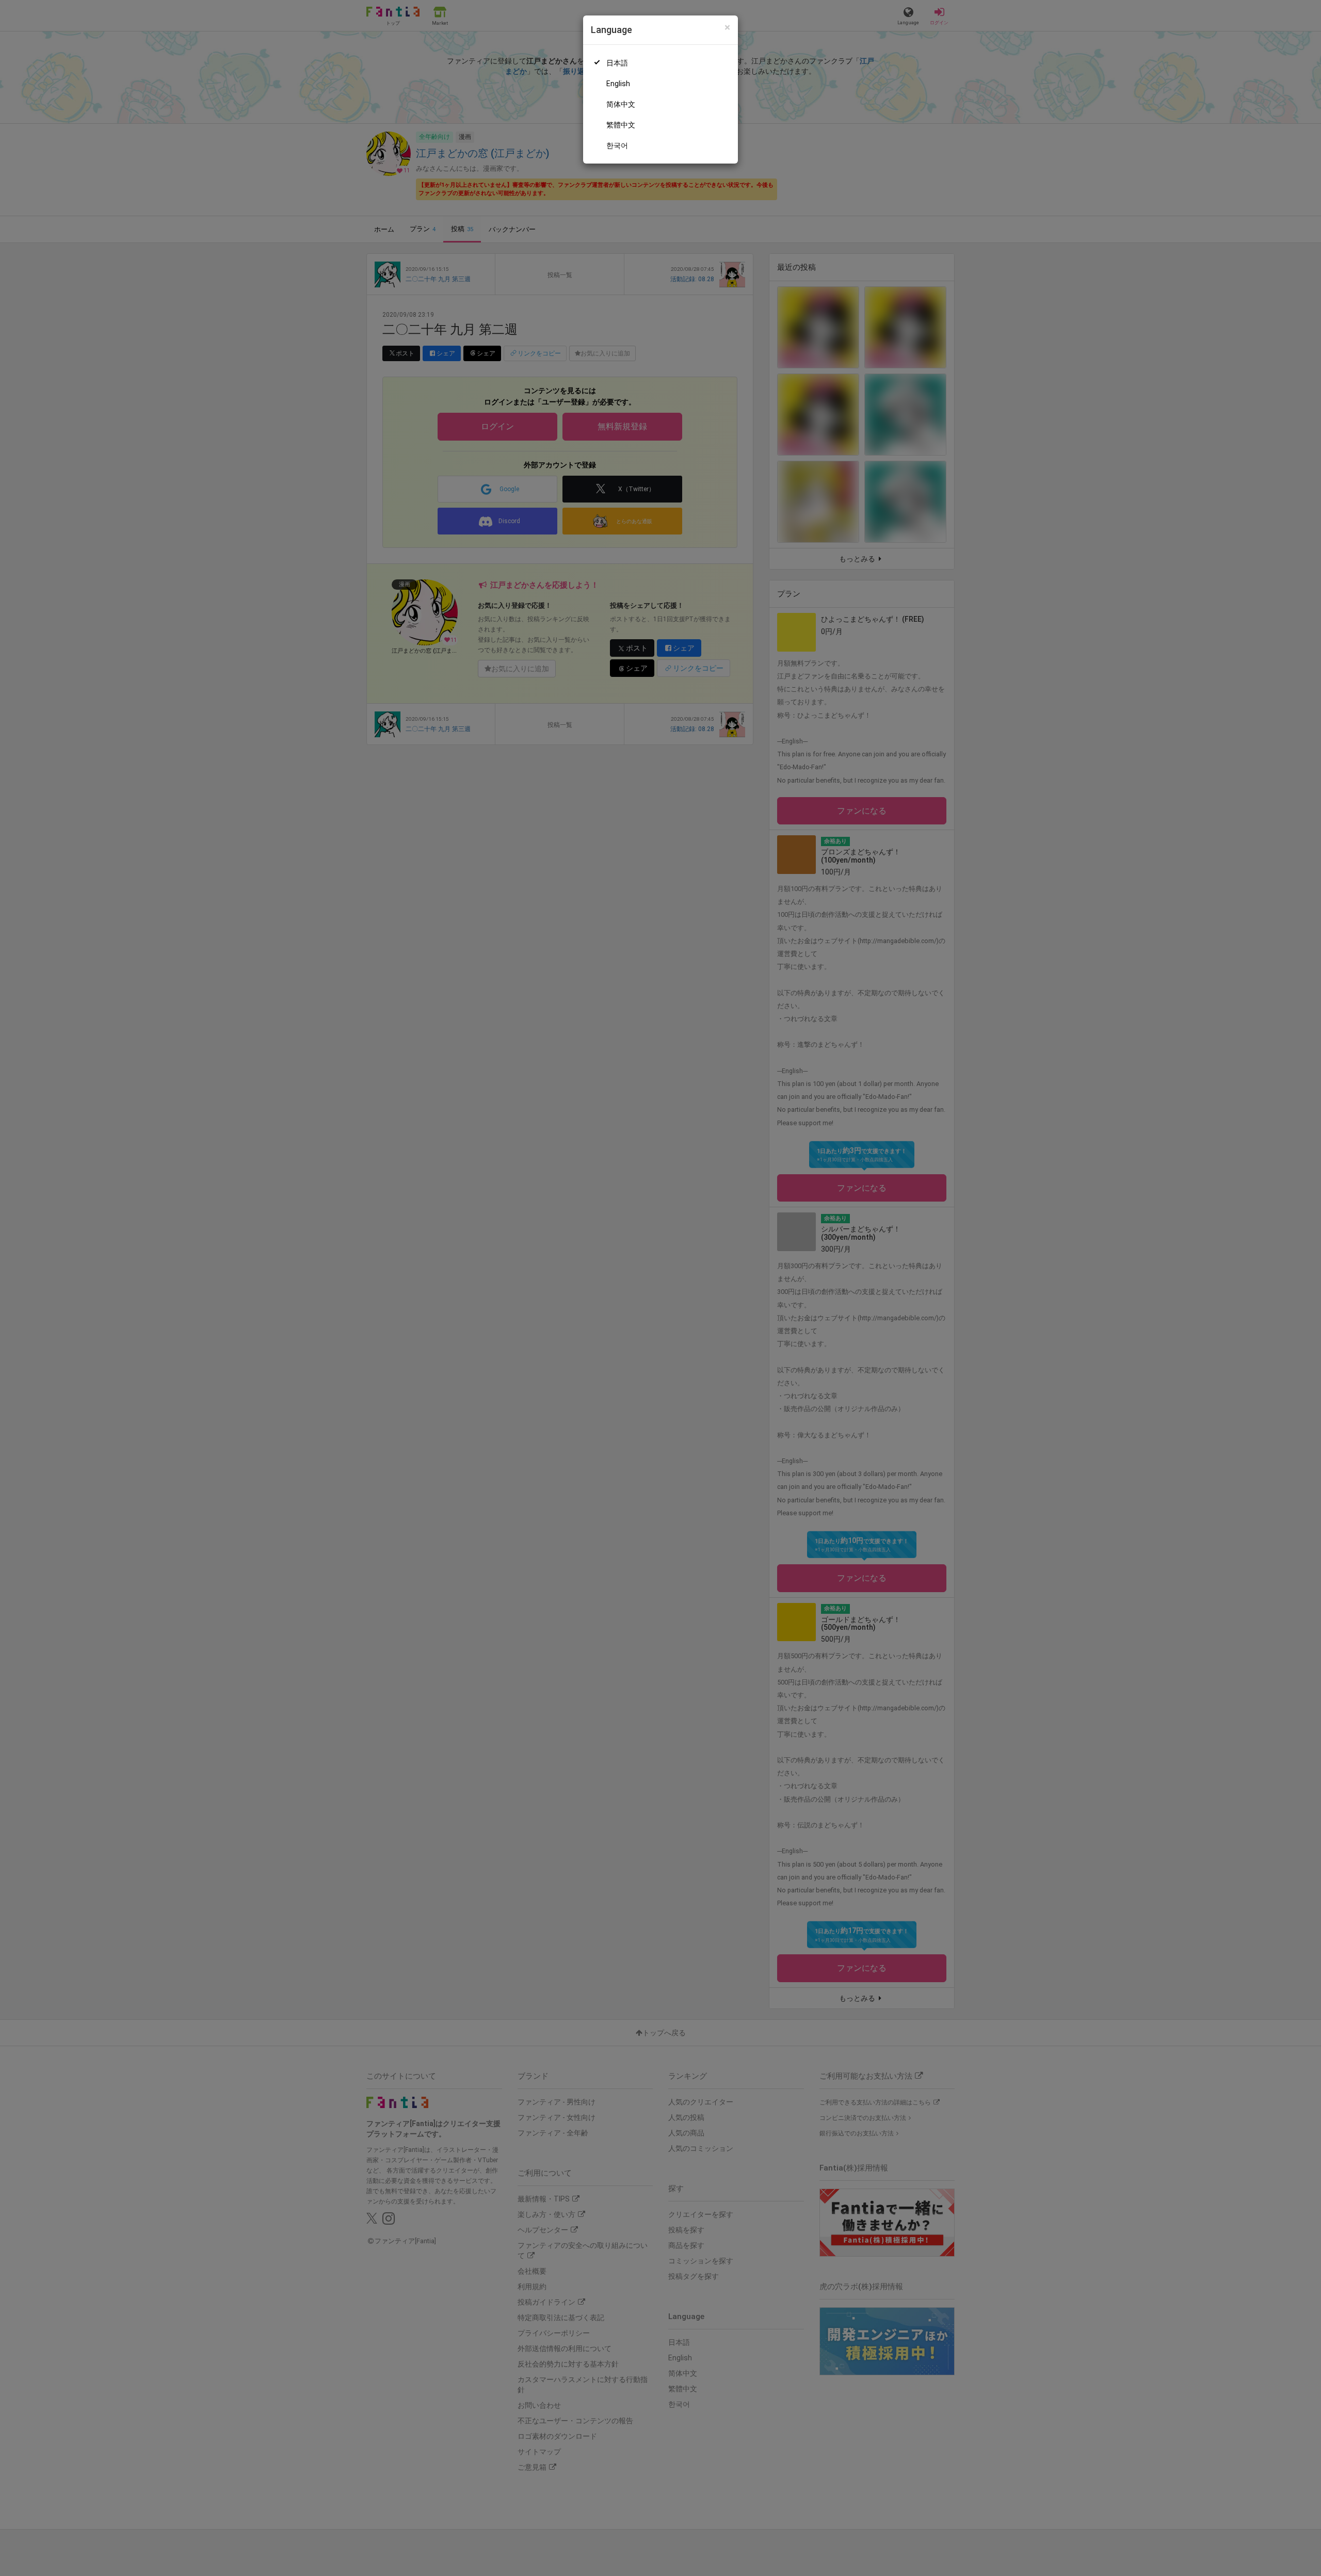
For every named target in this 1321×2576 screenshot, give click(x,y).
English (618, 84)
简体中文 (621, 104)
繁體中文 (621, 125)
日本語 (617, 63)
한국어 (617, 145)
